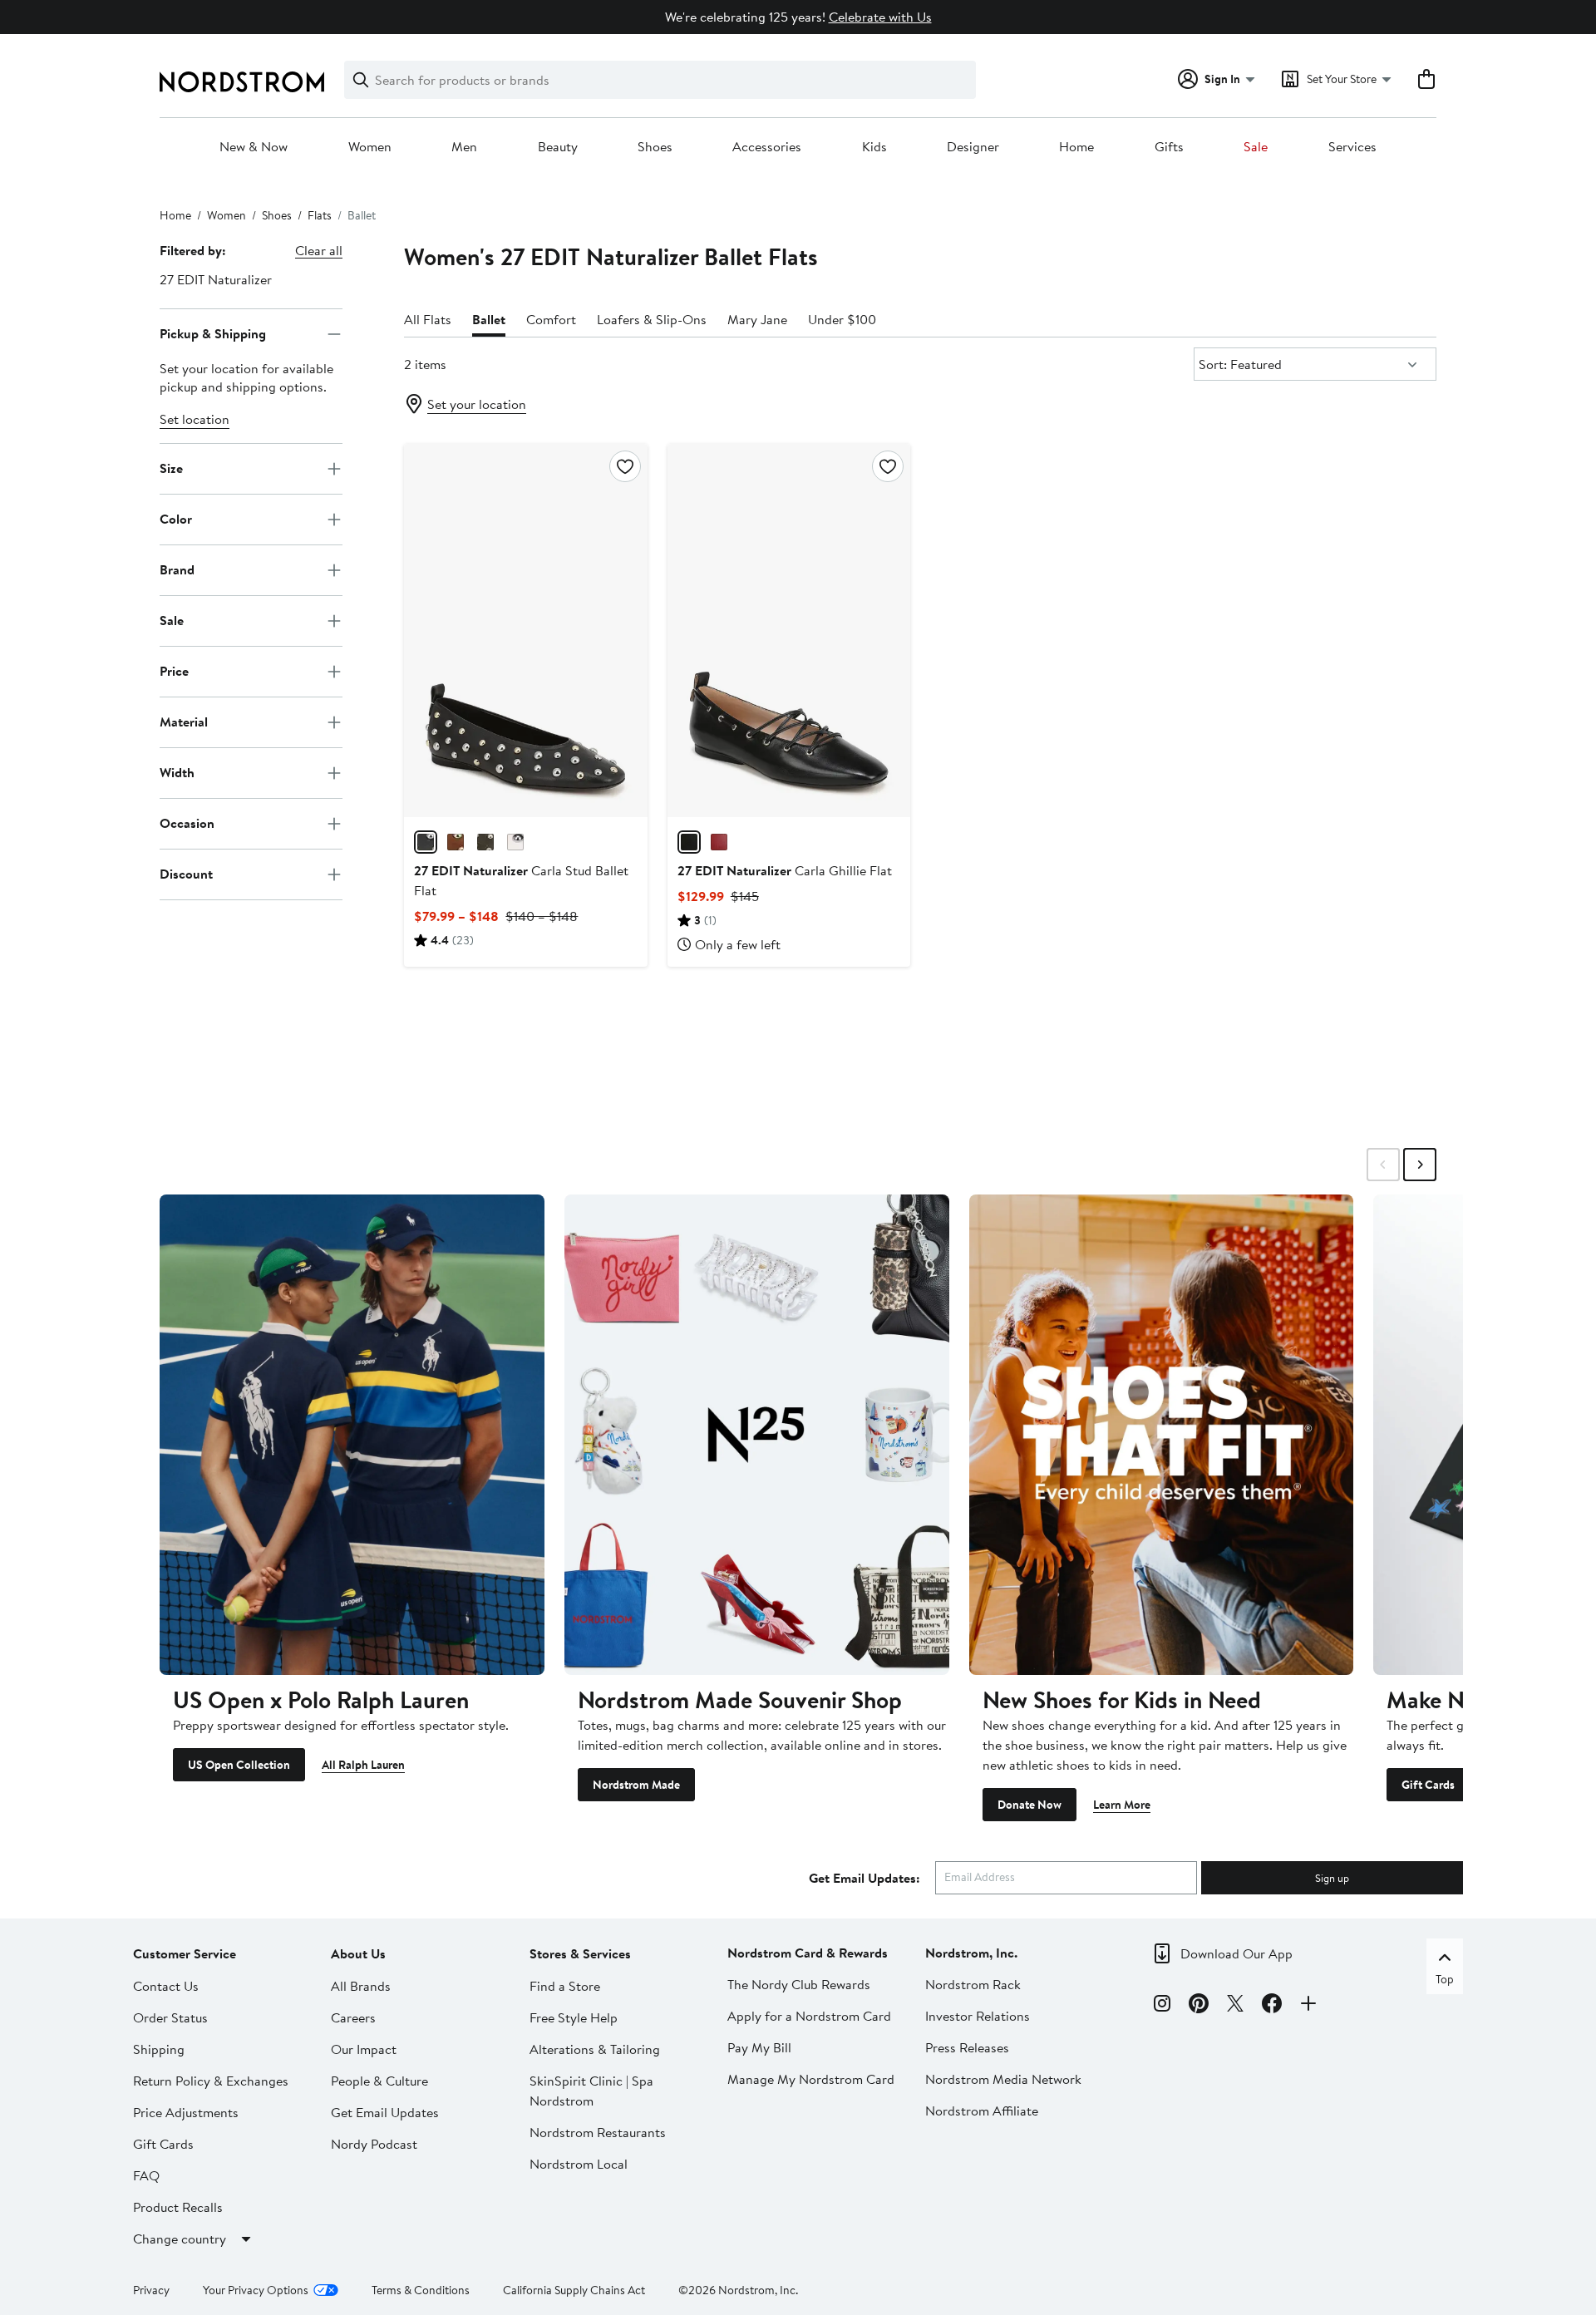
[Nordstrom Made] (757, 1435)
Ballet (489, 319)
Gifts (1169, 147)
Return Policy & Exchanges (211, 2081)
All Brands (361, 1986)
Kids (874, 147)
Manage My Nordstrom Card (811, 2079)
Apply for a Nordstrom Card (809, 2016)
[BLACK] (426, 842)
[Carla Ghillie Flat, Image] (789, 630)
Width (177, 772)
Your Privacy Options (256, 2290)
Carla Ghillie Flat (785, 870)
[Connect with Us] (1308, 2006)
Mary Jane (757, 319)
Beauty (558, 147)
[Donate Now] (1162, 1435)
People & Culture (379, 2081)
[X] (1235, 2006)
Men (464, 147)
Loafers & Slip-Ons (652, 319)
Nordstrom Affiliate (982, 2111)
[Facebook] (1272, 2006)
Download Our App (1236, 1953)
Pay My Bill (759, 2047)
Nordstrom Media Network (1003, 2079)
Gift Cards (1428, 1785)
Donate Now (1030, 1805)
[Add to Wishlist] (625, 466)
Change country (180, 2239)
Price (174, 671)
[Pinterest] (1199, 2006)
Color (176, 519)
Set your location (477, 404)
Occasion (187, 823)
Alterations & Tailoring (595, 2049)
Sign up (1332, 1878)
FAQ (146, 2175)
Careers (353, 2017)
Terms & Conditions (421, 2290)
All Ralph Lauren (363, 1765)
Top (1445, 1979)
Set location (195, 419)
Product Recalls (178, 2207)
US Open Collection (239, 1765)
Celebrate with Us (880, 17)
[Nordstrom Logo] (242, 82)
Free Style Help (574, 2017)
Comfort (551, 319)
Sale (1256, 147)
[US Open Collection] (352, 1435)
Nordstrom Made (636, 1785)
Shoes (655, 147)
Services (1352, 147)
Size (171, 468)
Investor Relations (978, 2016)
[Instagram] (1162, 2006)
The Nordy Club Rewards (799, 1984)
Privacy (151, 2290)
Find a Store (565, 1986)
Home (1076, 147)
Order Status (170, 2017)
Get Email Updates (385, 2112)
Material (184, 722)
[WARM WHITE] (515, 842)
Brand (177, 569)
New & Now (254, 147)
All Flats (428, 319)
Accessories (767, 147)
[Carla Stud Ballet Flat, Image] (525, 630)
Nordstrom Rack (973, 1984)
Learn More (1122, 1805)
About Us (358, 1953)
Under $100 (842, 319)
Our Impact (364, 2049)
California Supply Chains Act (574, 2290)
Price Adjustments (186, 2112)
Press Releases (967, 2047)
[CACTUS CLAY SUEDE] (485, 842)
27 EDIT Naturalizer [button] (216, 279)
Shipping (159, 2049)
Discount (186, 874)
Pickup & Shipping (213, 333)
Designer (973, 147)
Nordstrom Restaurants (598, 2132)
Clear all (319, 250)
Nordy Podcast (374, 2144)
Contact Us (166, 1986)
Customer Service (185, 1953)
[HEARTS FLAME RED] (719, 842)
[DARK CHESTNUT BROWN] (456, 842)
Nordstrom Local (579, 2164)
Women (370, 147)
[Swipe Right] (1420, 1165)
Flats (320, 215)
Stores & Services (580, 1953)
